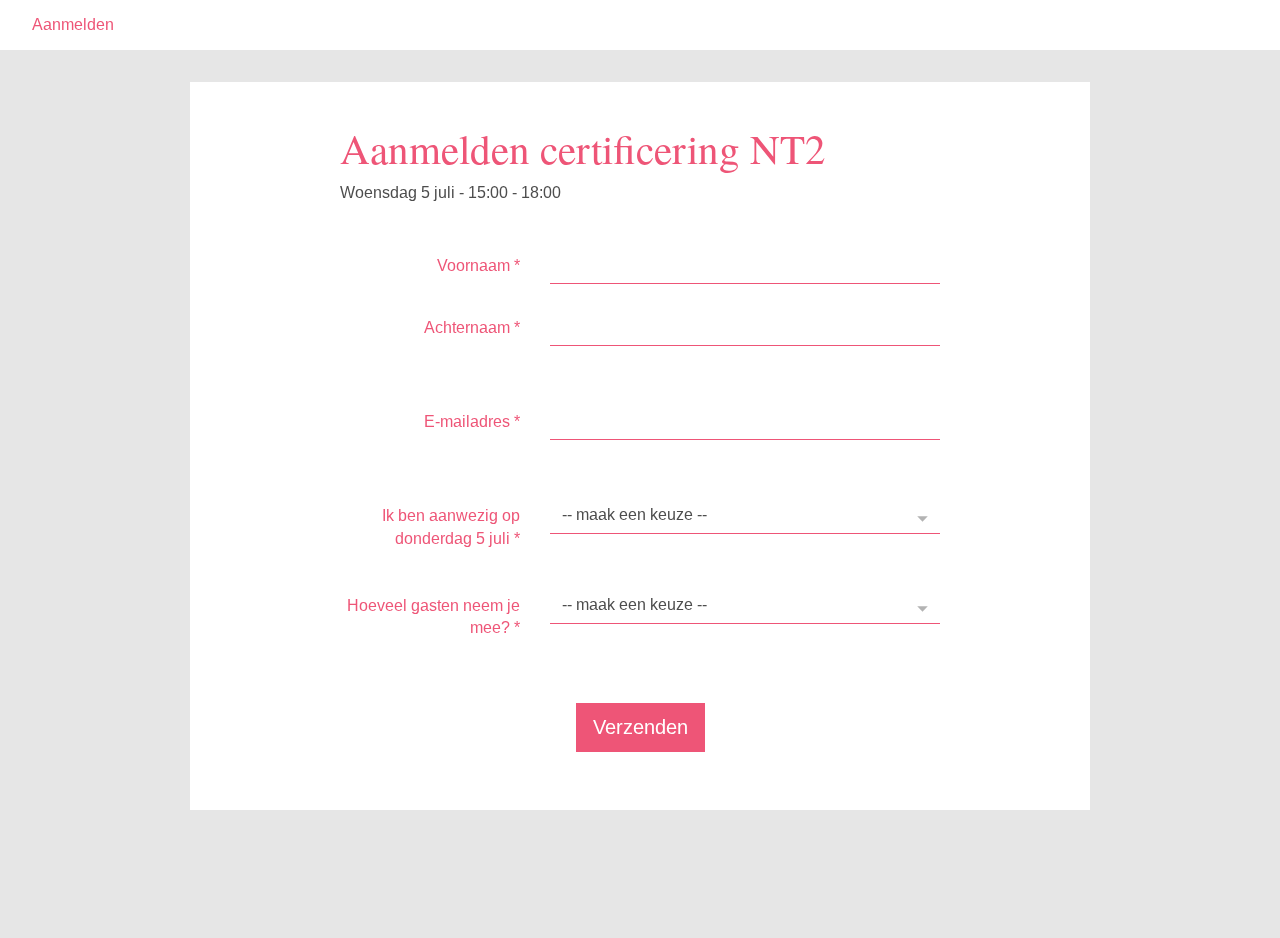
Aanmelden (73, 24)
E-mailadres (472, 421)
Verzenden (640, 727)
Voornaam (478, 265)
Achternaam (472, 327)
